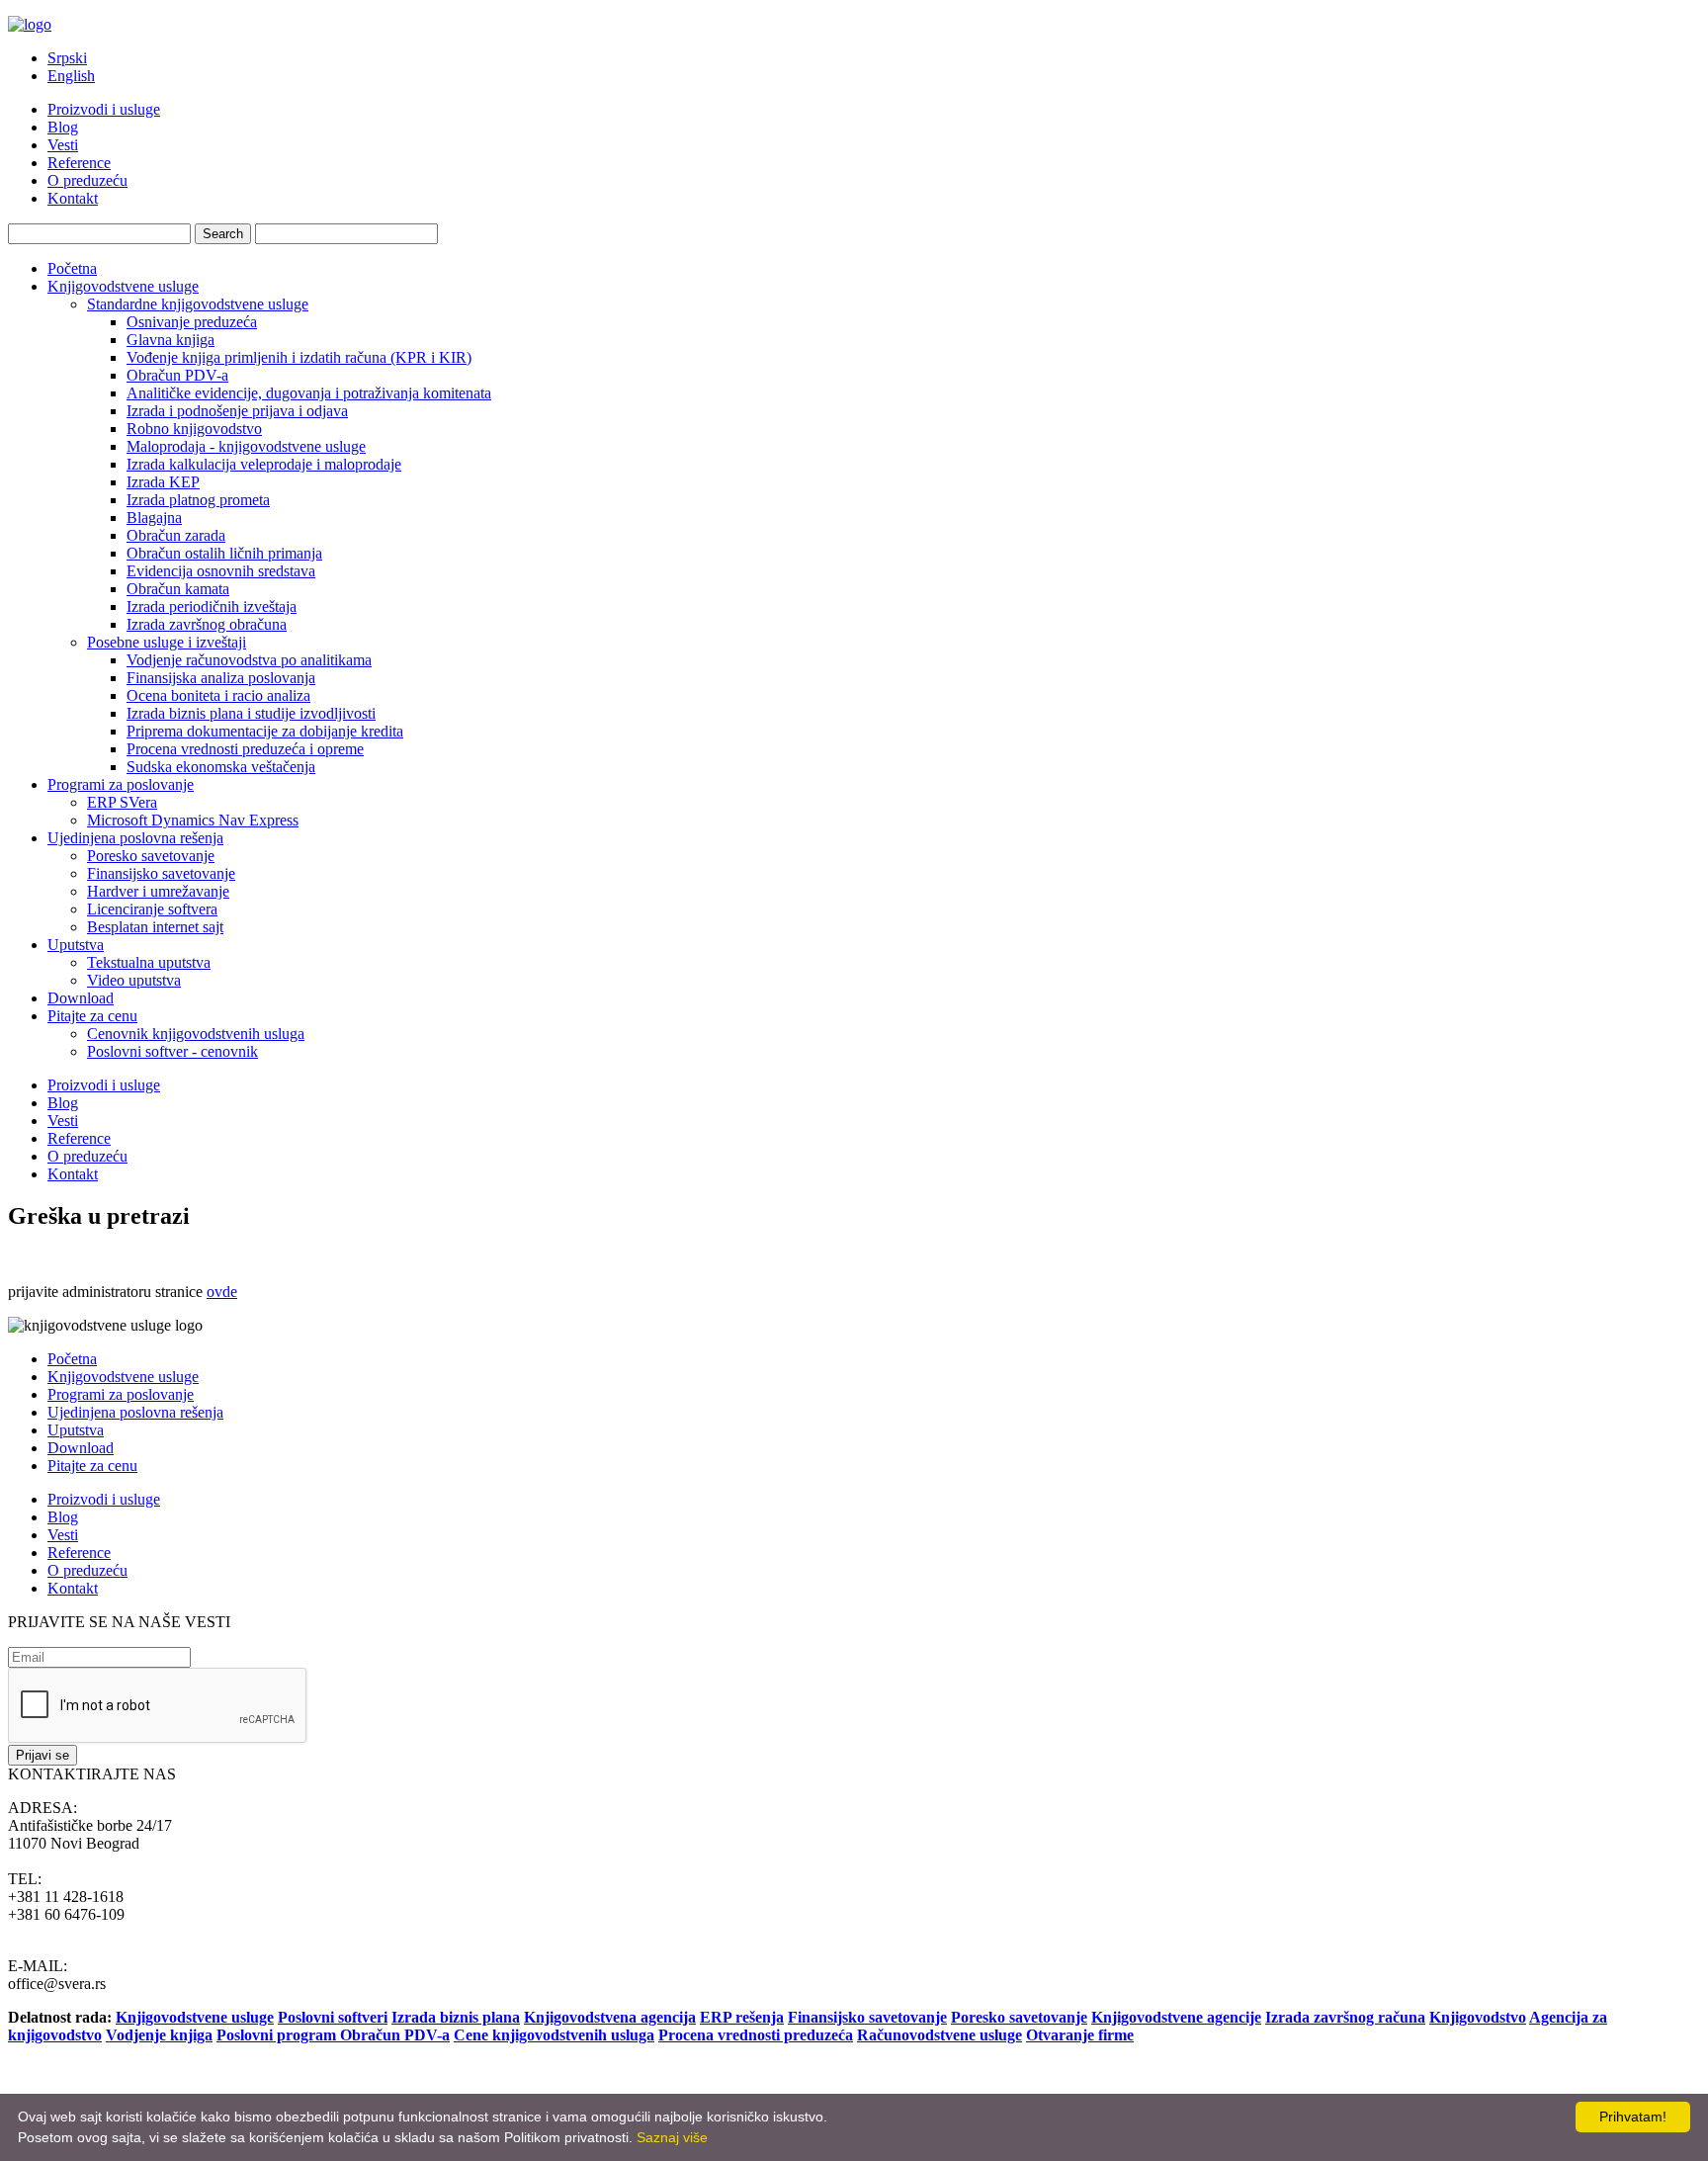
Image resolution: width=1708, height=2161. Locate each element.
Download (81, 998)
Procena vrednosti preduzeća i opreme (245, 749)
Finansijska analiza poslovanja (221, 678)
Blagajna (154, 518)
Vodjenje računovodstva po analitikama (249, 660)
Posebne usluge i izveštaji (167, 642)
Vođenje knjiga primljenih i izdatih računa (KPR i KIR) (299, 357)
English (71, 76)
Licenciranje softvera (152, 909)
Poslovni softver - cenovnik (172, 1051)
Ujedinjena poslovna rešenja (135, 838)
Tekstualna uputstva (149, 962)
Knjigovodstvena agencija (610, 2017)
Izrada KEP (163, 482)
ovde (222, 1292)
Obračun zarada (176, 535)
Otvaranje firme (1080, 2035)
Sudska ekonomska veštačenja (221, 767)
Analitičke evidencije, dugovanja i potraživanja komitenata (309, 393)
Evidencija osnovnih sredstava (221, 571)
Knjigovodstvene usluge (123, 286)
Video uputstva (134, 980)
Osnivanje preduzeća (192, 322)
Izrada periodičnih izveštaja (212, 606)
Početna (72, 268)
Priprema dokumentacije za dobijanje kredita (265, 731)
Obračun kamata (178, 589)
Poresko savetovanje (151, 856)
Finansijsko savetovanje (161, 873)
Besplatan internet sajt (155, 927)
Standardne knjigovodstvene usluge (198, 304)
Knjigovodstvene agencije (1176, 2017)
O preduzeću (87, 180)
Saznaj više (672, 2137)
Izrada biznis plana (456, 2017)
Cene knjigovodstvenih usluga (554, 2035)
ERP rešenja (742, 2017)
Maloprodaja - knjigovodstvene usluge (246, 446)
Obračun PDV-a (177, 375)
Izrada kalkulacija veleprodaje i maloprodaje (264, 464)
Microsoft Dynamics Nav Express (193, 820)
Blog (63, 127)
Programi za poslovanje (121, 784)
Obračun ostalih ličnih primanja (224, 553)
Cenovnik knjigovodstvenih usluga (196, 1034)
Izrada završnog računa (1345, 2017)
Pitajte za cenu (92, 1016)
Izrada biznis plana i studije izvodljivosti (251, 713)
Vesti (63, 145)
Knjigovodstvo (1478, 2017)
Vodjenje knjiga (159, 2035)
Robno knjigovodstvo (194, 429)
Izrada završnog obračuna (207, 624)
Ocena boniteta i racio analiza (218, 695)
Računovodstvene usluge (939, 2035)
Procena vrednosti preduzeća (756, 2035)
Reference (79, 163)
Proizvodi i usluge (104, 109)
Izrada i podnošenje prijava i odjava (237, 411)
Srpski (67, 58)
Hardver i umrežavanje (158, 891)
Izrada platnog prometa (198, 500)
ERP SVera (122, 802)
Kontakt (73, 198)
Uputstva (76, 945)
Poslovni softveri (333, 2017)
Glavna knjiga (171, 340)
